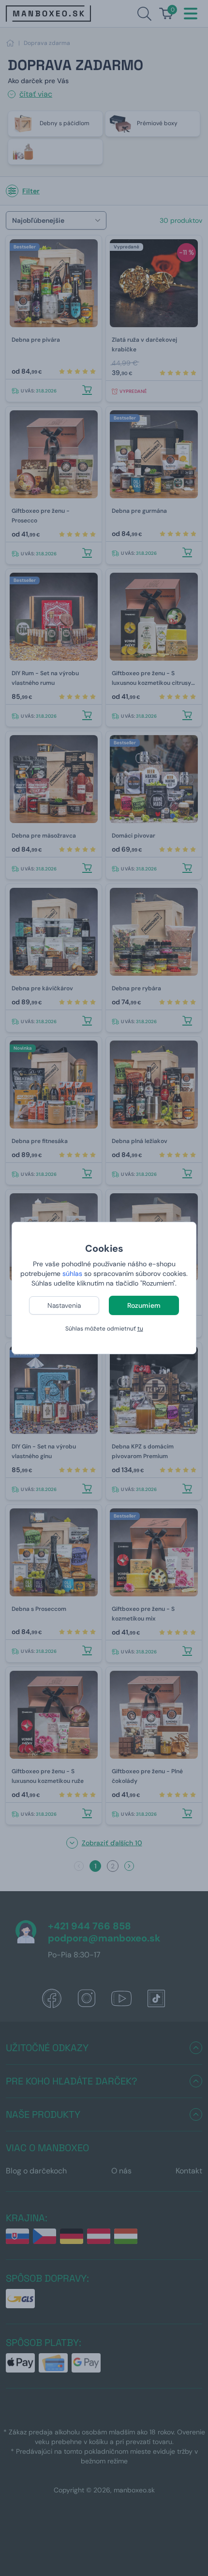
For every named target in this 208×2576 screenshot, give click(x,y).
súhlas (72, 1274)
